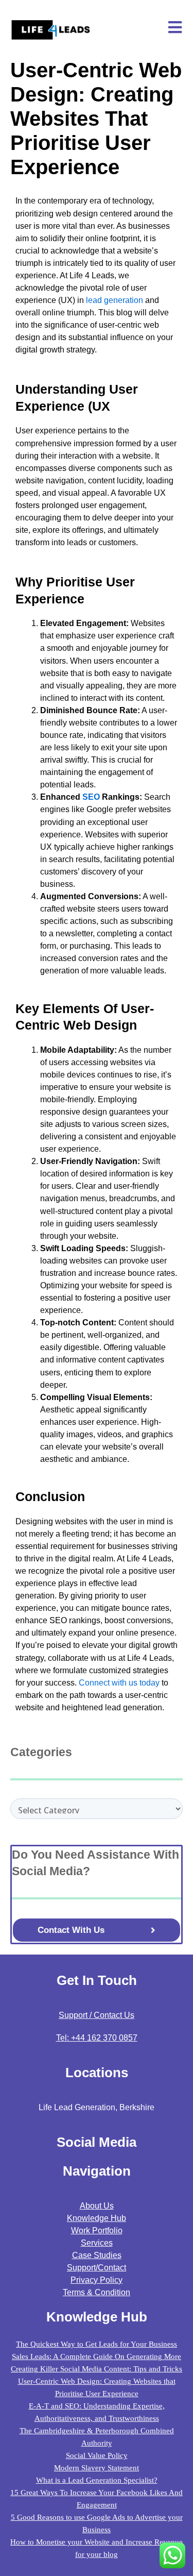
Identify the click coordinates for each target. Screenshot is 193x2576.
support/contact (97, 2268)
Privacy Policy (97, 2280)
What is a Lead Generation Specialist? (97, 2480)
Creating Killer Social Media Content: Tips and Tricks (97, 2369)
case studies (97, 2255)
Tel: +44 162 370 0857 (97, 2038)
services (97, 2243)
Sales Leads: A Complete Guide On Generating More (97, 2356)
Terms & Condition (97, 2292)
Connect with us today (119, 1683)
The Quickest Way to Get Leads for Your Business (97, 2344)
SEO (91, 797)
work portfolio (97, 2230)
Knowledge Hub (97, 2218)
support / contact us (97, 2015)
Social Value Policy (97, 2455)
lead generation (115, 300)
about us (97, 2206)
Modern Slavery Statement (97, 2468)
